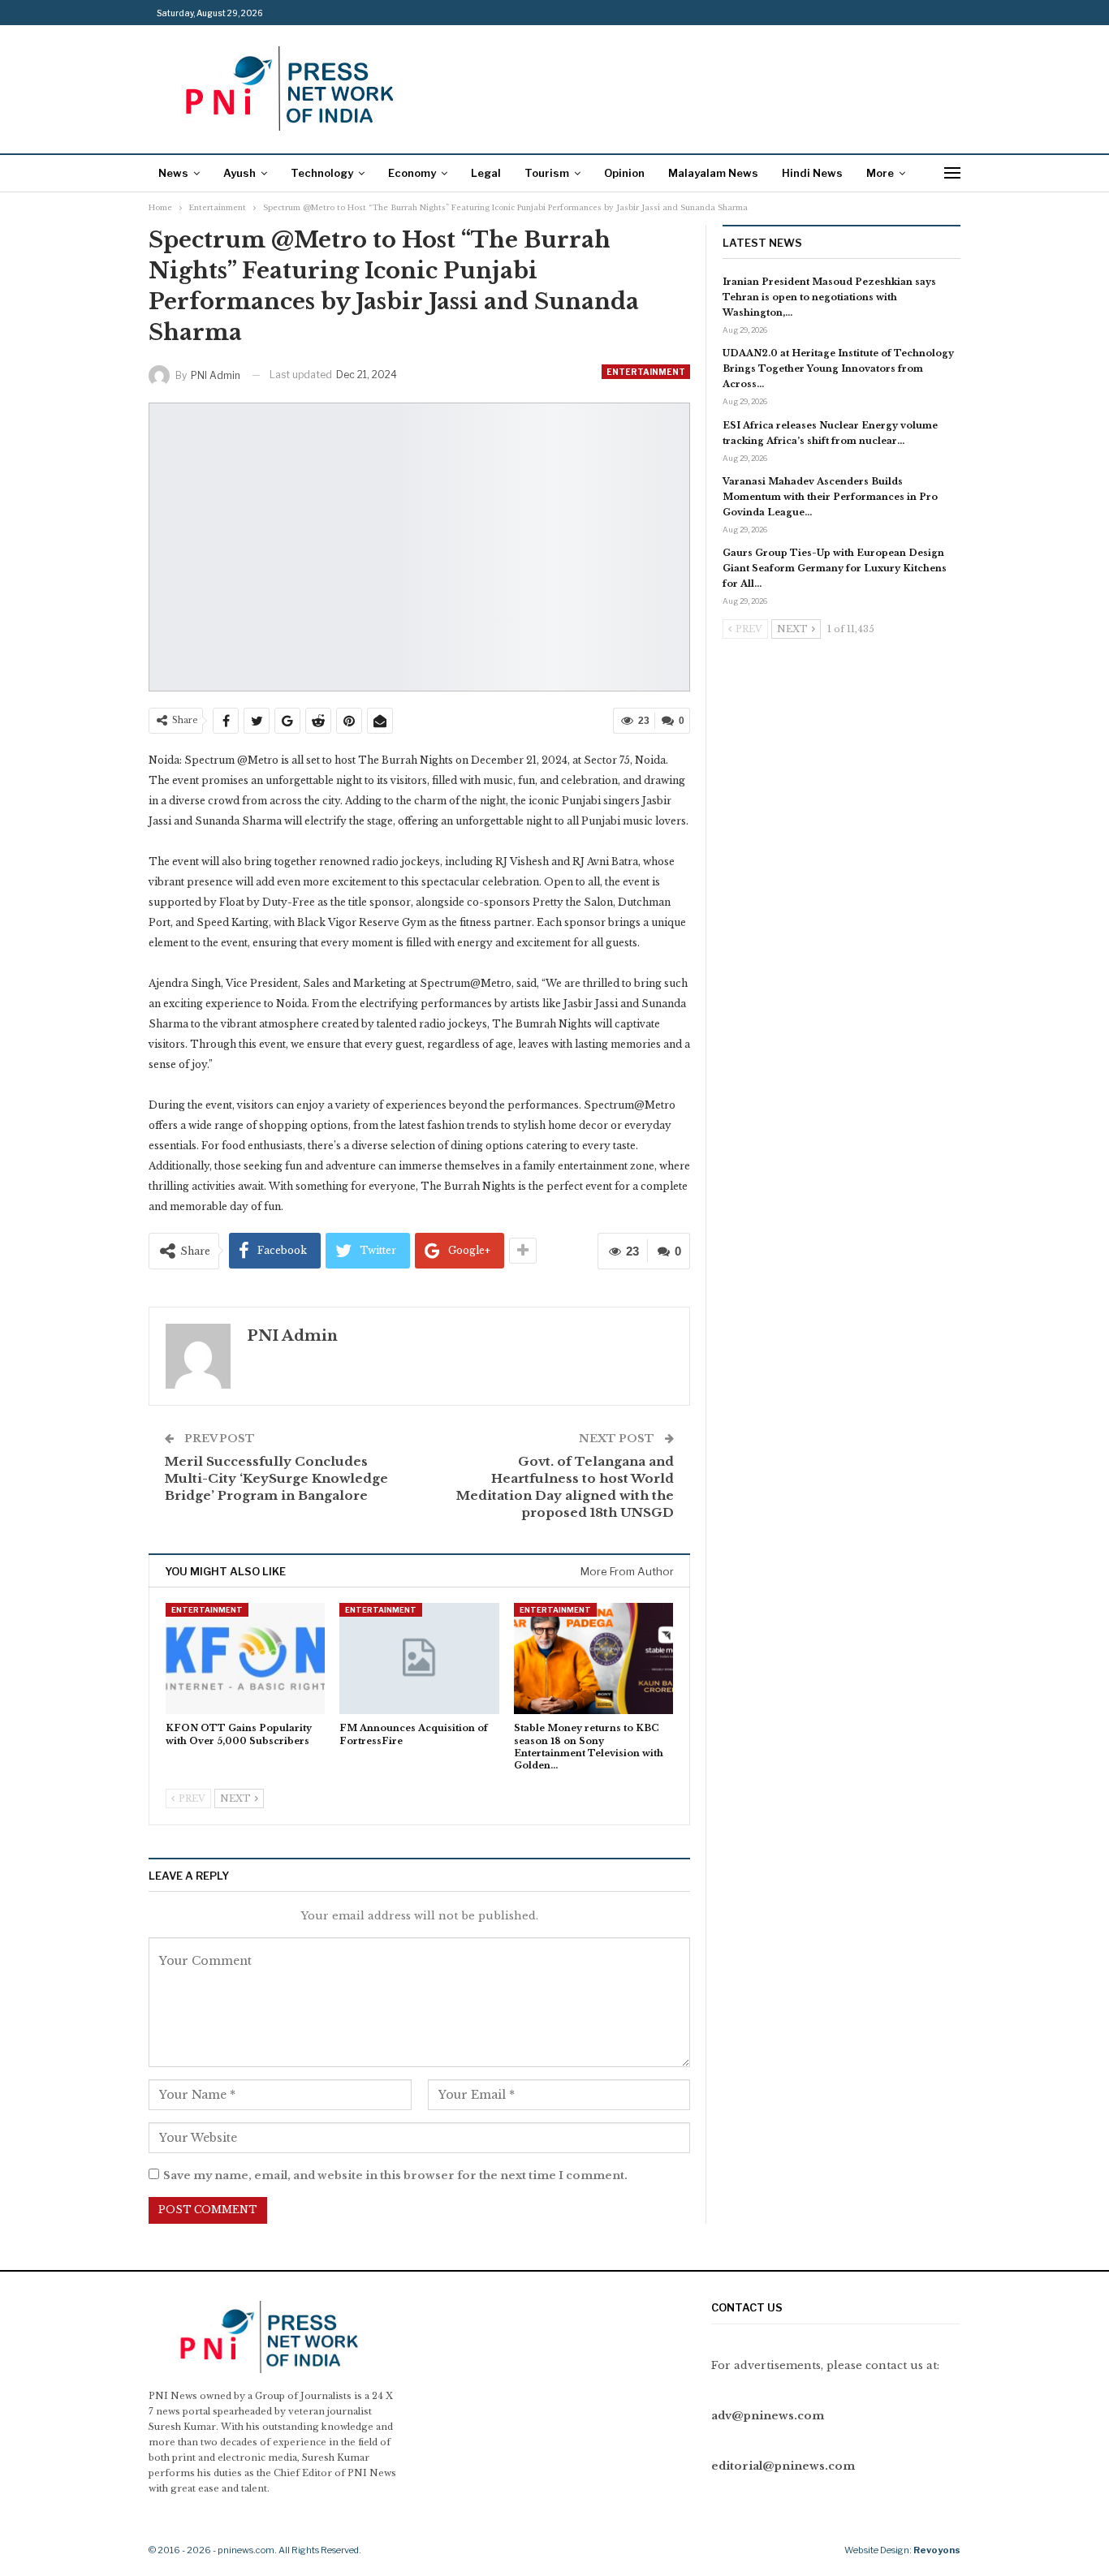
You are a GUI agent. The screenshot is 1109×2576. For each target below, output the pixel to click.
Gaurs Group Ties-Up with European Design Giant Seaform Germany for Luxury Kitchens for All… (835, 568)
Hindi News (812, 173)
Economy (412, 173)
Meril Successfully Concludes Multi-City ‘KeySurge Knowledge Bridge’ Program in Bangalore (276, 1478)
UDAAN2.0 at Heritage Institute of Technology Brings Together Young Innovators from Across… (838, 368)
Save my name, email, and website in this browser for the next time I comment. (395, 2175)
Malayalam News (713, 173)
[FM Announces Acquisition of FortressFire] (419, 1658)
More (880, 173)
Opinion (624, 173)
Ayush (239, 173)
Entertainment (646, 372)
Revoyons (937, 2550)
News (173, 173)
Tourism (547, 173)
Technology (322, 173)
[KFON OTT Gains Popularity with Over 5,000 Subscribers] (245, 1658)
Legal (486, 173)
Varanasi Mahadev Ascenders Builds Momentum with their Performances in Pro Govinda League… (830, 497)
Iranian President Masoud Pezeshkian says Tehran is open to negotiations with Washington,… (829, 297)
